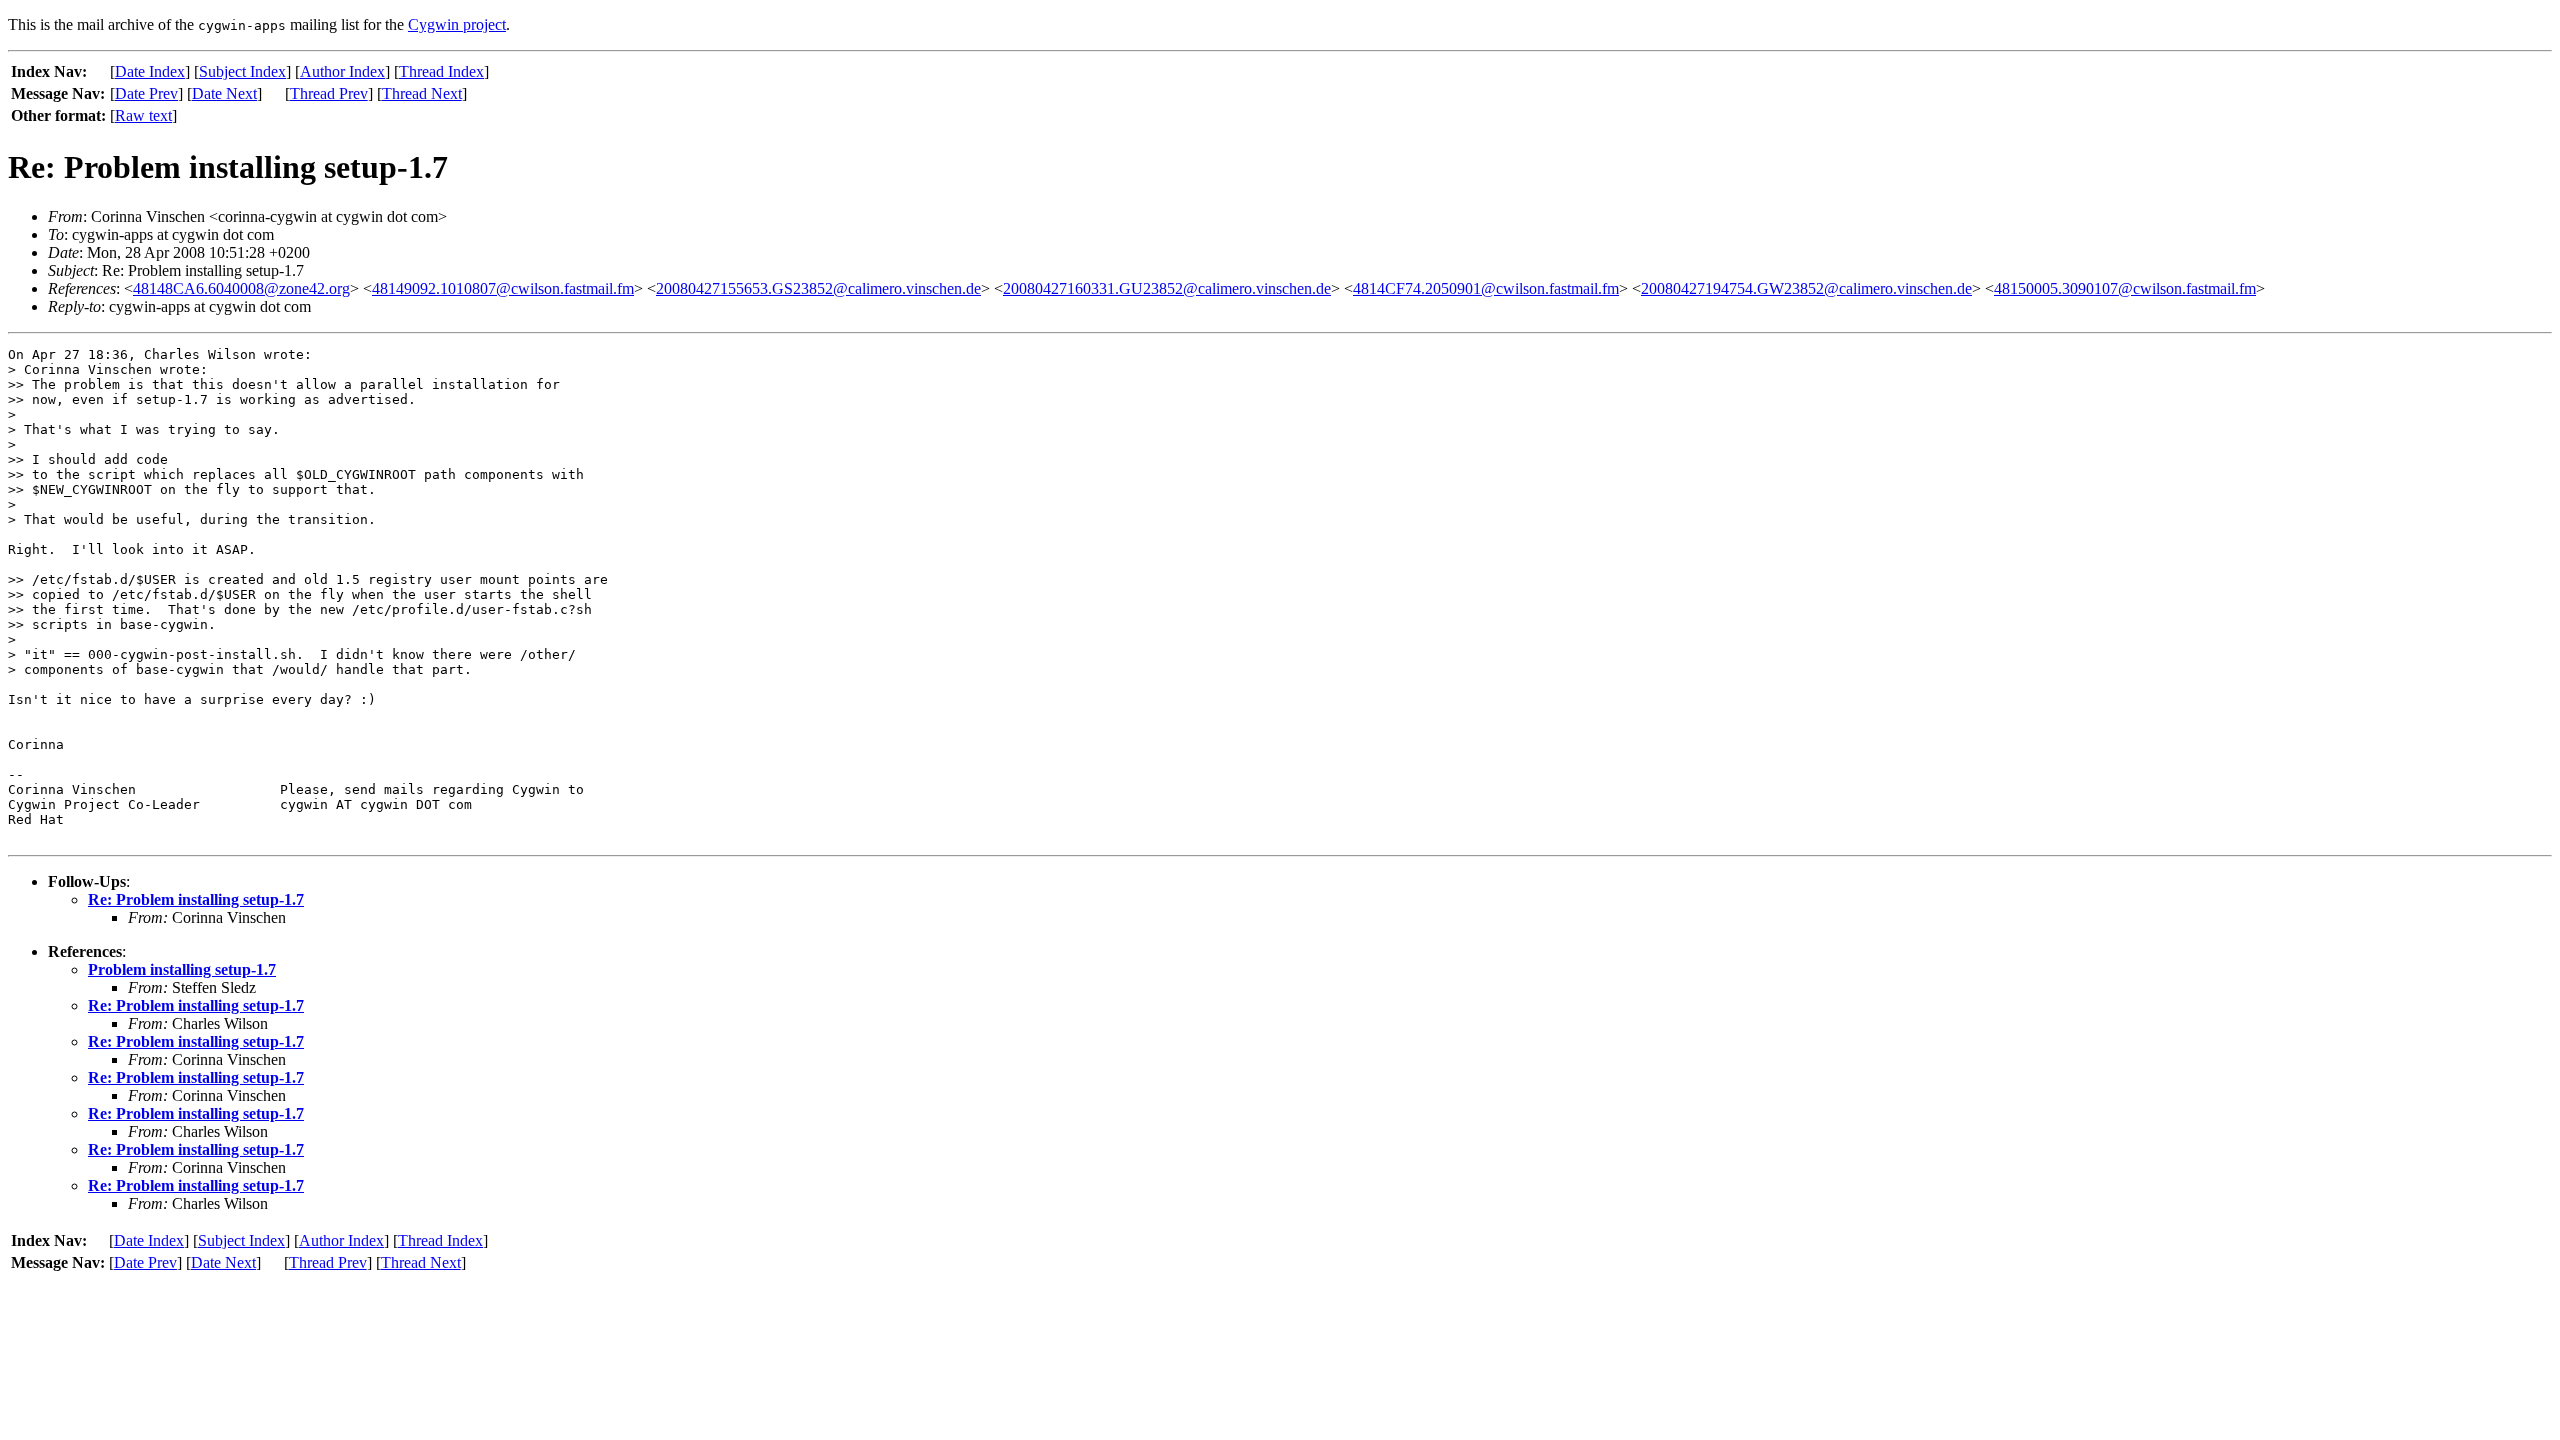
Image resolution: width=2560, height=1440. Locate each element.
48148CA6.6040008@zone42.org (241, 288)
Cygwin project (457, 24)
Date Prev (146, 93)
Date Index (150, 71)
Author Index (342, 71)
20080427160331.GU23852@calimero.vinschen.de (1167, 288)
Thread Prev (329, 93)
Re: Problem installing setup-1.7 (196, 899)
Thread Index (441, 71)
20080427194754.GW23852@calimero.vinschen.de (1806, 288)
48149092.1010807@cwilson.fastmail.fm (503, 288)
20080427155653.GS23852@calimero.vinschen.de (818, 288)
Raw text (143, 115)
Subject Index (242, 71)
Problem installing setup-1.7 (182, 969)
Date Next (224, 93)
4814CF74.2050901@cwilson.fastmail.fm (1486, 288)
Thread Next (422, 93)
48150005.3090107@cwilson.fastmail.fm (2125, 288)
